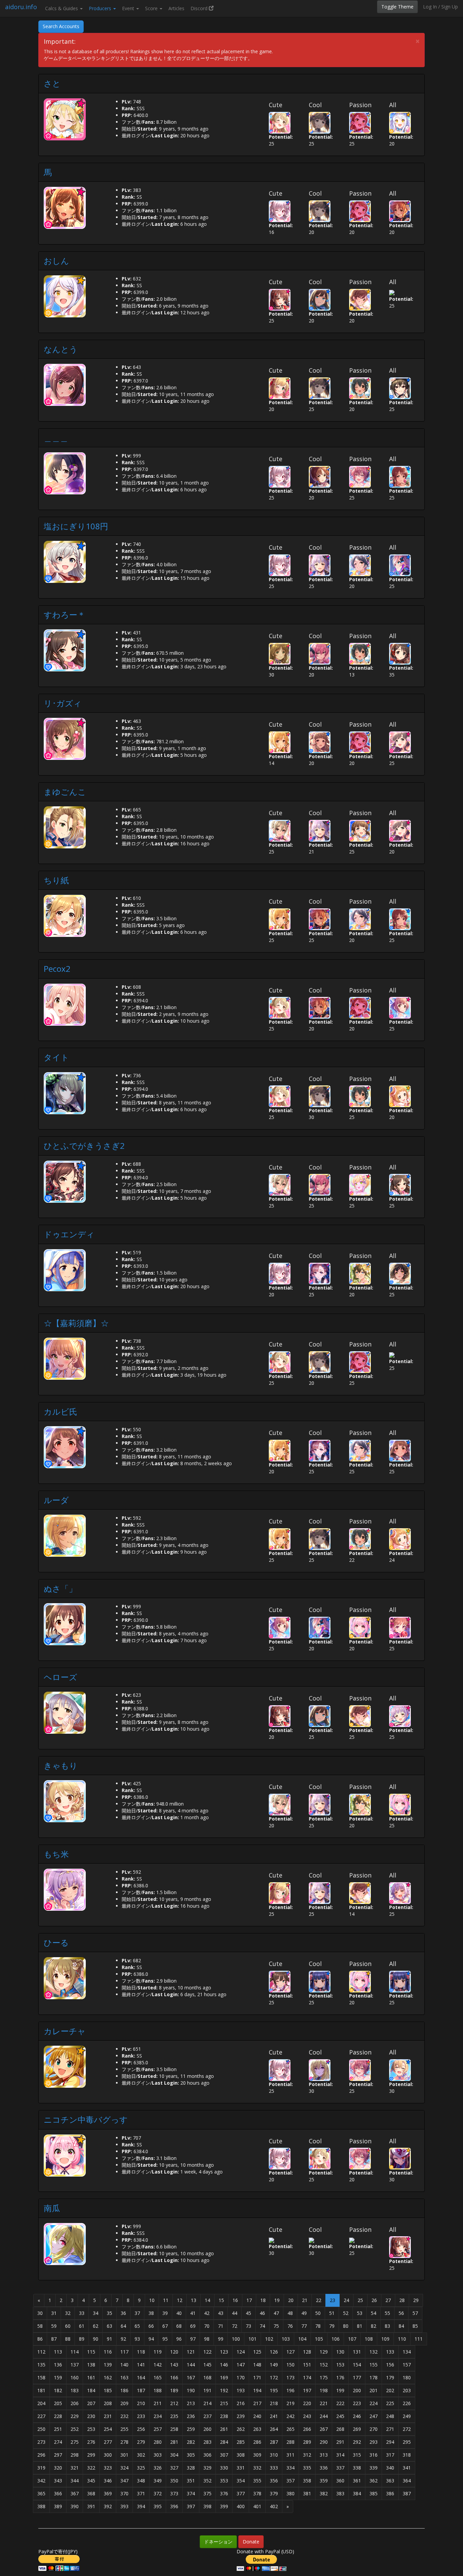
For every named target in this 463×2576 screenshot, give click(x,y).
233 (141, 2416)
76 (290, 2326)
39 (165, 2313)
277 (108, 2442)
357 (290, 2481)
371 (141, 2493)
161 (91, 2377)
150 (290, 2365)
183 (75, 2390)
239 (241, 2416)
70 (207, 2326)
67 (165, 2326)
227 (41, 2416)
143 (174, 2365)
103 (286, 2339)
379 (274, 2493)
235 (174, 2416)
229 (75, 2416)
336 (324, 2468)
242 (290, 2416)
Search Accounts (61, 26)
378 (257, 2493)
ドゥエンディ (69, 1234)
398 (207, 2506)
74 (262, 2326)
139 (108, 2365)
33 (82, 2313)
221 (324, 2403)
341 (407, 2468)
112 (41, 2352)
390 (75, 2506)
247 (374, 2416)
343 (58, 2481)
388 (41, 2506)
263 (257, 2429)
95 (165, 2339)
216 (241, 2403)
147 (241, 2365)
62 (96, 2326)
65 (137, 2326)
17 (249, 2300)
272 (407, 2429)
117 (124, 2352)
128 (307, 2352)
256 (141, 2429)
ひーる (56, 1942)
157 (407, 2365)
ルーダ (56, 1500)
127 (290, 2352)
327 (174, 2468)
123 (224, 2352)
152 (324, 2365)
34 (96, 2313)
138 (91, 2365)
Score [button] (152, 8)
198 (324, 2390)
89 (82, 2339)
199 (340, 2390)
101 (253, 2339)
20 (291, 2300)
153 (340, 2365)
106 (336, 2339)
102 (269, 2339)
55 (387, 2313)
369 (108, 2493)
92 (123, 2339)
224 (374, 2403)
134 (407, 2352)
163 (124, 2377)
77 (304, 2326)
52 (346, 2313)
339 (374, 2468)
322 (91, 2468)
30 (40, 2313)
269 (357, 2429)
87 (54, 2339)
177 (357, 2377)
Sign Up (450, 7)
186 (124, 2390)
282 (191, 2442)
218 (274, 2403)
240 (257, 2416)
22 (319, 2300)
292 (357, 2442)
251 (58, 2429)
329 (207, 2468)
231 (108, 2416)
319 (41, 2468)
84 (401, 2326)
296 (41, 2455)
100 (236, 2339)
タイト (56, 1057)
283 (207, 2442)
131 (357, 2352)
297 (58, 2455)
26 (374, 2300)
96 (179, 2339)
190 (191, 2390)
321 (75, 2468)
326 (158, 2468)
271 (390, 2429)
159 (58, 2377)
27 (388, 2300)
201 (374, 2390)
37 (137, 2313)
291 (340, 2442)
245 (340, 2416)
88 (68, 2339)
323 (108, 2468)
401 (257, 2506)
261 (224, 2429)
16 (235, 2300)
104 (302, 2339)
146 (224, 2365)
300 (108, 2455)
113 (58, 2352)
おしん (56, 261)
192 (224, 2390)
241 (274, 2416)
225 (390, 2403)
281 (174, 2442)
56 (401, 2313)
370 (124, 2493)
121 (191, 2352)
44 (235, 2313)
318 (407, 2455)
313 (324, 2455)
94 (151, 2339)
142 (158, 2365)
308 (241, 2455)
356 (274, 2481)
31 (54, 2313)
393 (124, 2506)
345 (91, 2481)
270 (374, 2429)
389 (58, 2506)
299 (91, 2455)
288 (290, 2442)
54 (374, 2313)
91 (109, 2339)
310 (274, 2455)
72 (235, 2326)
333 (274, 2468)
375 (207, 2493)
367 (75, 2493)
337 (340, 2468)
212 (174, 2403)
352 (207, 2481)
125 (257, 2352)
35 (109, 2313)
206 (75, 2403)
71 (221, 2326)
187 (141, 2390)
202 (390, 2390)
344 (75, 2481)
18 (263, 2300)
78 (318, 2326)
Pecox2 (57, 969)
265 (290, 2429)
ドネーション (218, 2542)
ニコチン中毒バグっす (86, 2119)
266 (307, 2429)
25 (360, 2300)
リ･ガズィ (63, 703)
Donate (251, 2542)
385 (374, 2493)
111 (419, 2339)
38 (151, 2313)
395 (158, 2506)
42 (207, 2313)
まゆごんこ (65, 792)
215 (224, 2403)
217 (257, 2403)
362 (374, 2481)
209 (124, 2403)
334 (290, 2468)
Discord (200, 8)
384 (357, 2493)
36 (123, 2313)
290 (324, 2442)
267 (324, 2429)
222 (340, 2403)
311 (290, 2455)
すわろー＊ (65, 615)
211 (158, 2403)
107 (352, 2339)
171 (257, 2377)
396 (174, 2506)
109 (385, 2339)
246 (357, 2416)
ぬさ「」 (60, 1588)
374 (191, 2493)
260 (207, 2429)
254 (108, 2429)
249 (407, 2416)
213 (191, 2403)
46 (262, 2313)
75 (276, 2326)
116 (108, 2352)
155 (374, 2365)
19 (277, 2300)
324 (124, 2468)
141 (141, 2365)
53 (360, 2313)
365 (41, 2493)
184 (91, 2390)
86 (40, 2339)
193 (241, 2390)
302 (141, 2455)
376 (224, 2493)
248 (390, 2416)
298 (75, 2455)
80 (346, 2326)
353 (224, 2481)
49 (304, 2313)
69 (193, 2326)
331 (241, 2468)
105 (319, 2339)
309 (257, 2455)
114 (75, 2352)
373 (174, 2493)
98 (207, 2339)
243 (307, 2416)
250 (41, 2429)
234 (158, 2416)
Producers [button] (101, 8)
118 (141, 2352)
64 (123, 2326)
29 (416, 2300)
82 (374, 2326)
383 (340, 2493)
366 (58, 2493)
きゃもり (61, 1765)
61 (82, 2326)
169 (224, 2377)
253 (91, 2429)
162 (108, 2377)
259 (191, 2429)
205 (58, 2403)
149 (274, 2365)
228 (58, 2416)
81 (360, 2326)
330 (224, 2468)
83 (387, 2326)
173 (290, 2377)
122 (207, 2352)
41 (193, 2313)
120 (174, 2352)
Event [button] (129, 8)
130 (340, 2352)
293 (374, 2442)
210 (141, 2403)
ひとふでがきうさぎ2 (84, 1146)
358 (307, 2481)
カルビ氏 (61, 1411)
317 (390, 2455)
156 (390, 2365)
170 (241, 2377)
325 (141, 2468)
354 (241, 2481)
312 (307, 2455)
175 (324, 2377)
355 (257, 2481)
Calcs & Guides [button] (62, 8)
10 (152, 2300)
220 (307, 2403)
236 (191, 2416)
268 (340, 2429)
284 (224, 2442)
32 (68, 2313)
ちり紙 (56, 880)
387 (407, 2493)
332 (257, 2468)
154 (357, 2365)
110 (402, 2339)
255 (124, 2429)
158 (41, 2377)
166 (174, 2377)
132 (374, 2352)
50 (318, 2313)
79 (332, 2326)
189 (174, 2390)
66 (151, 2326)
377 (241, 2493)
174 (307, 2377)
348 (141, 2481)
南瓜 (52, 2208)
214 (207, 2403)
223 (357, 2403)
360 (340, 2481)
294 (390, 2442)
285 (241, 2442)
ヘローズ (61, 1677)
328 (191, 2468)
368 (91, 2493)
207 (91, 2403)
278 (124, 2442)
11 (166, 2300)
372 (158, 2493)
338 (357, 2468)
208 (108, 2403)
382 (324, 2493)
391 (91, 2506)
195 (274, 2390)
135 (41, 2365)
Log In (430, 7)
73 (248, 2326)
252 (75, 2429)
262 (241, 2429)
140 (124, 2365)
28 (402, 2300)
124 (241, 2352)
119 (158, 2352)
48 (290, 2313)
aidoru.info (21, 7)
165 (158, 2377)
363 (390, 2481)
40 (179, 2313)
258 (174, 2429)
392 (108, 2506)
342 (41, 2481)
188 (158, 2390)
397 (191, 2506)
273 (41, 2442)
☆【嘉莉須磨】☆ (76, 1323)
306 (207, 2455)
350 (174, 2481)
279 (141, 2442)
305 (191, 2455)
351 (191, 2481)
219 (290, 2403)
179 (390, 2377)
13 (194, 2300)
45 (248, 2313)
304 (174, 2455)
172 (274, 2377)
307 (224, 2455)
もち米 (56, 1854)
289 (307, 2442)
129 (324, 2352)
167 (191, 2377)
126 (274, 2352)
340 (390, 2468)
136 (58, 2365)
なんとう (61, 349)
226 (407, 2403)
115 (91, 2352)
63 (109, 2326)
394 (141, 2506)
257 (158, 2429)
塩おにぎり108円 (76, 526)
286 (257, 2442)
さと (52, 83)
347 (124, 2481)
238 (224, 2416)
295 (407, 2442)
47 (276, 2313)
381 (307, 2493)
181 (41, 2390)
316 (374, 2455)
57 (415, 2313)
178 (374, 2377)
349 (158, 2481)
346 (108, 2481)
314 (340, 2455)
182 (58, 2390)
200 (357, 2390)
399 (224, 2506)
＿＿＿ (56, 438)
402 (274, 2506)
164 (141, 2377)
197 (307, 2390)
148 (257, 2365)
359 (324, 2481)
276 (91, 2442)
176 (340, 2377)
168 (207, 2377)
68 (179, 2326)
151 (307, 2365)
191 (207, 2390)
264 (274, 2429)
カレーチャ (65, 2031)
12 (180, 2300)
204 (41, 2403)
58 (40, 2326)
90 (96, 2339)
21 (305, 2300)
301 (124, 2455)
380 (290, 2493)
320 (58, 2468)
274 (58, 2442)
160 (75, 2377)
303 (158, 2455)
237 (207, 2416)
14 (207, 2300)
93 (137, 2339)
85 (415, 2326)
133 (390, 2352)
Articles (176, 8)
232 (124, 2416)
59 (54, 2326)
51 (332, 2313)
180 (407, 2377)
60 (68, 2326)
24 (346, 2300)
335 (307, 2468)
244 (324, 2416)
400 (241, 2506)
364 (407, 2481)
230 (91, 2416)
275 (75, 2442)
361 (357, 2481)
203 (407, 2390)
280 (158, 2442)
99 (221, 2339)
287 (274, 2442)
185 (108, 2390)
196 (290, 2390)
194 (257, 2390)
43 (221, 2313)
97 (193, 2339)
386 (390, 2493)
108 (369, 2339)
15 (221, 2300)
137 (75, 2365)
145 (207, 2365)
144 (191, 2365)
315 (357, 2455)
